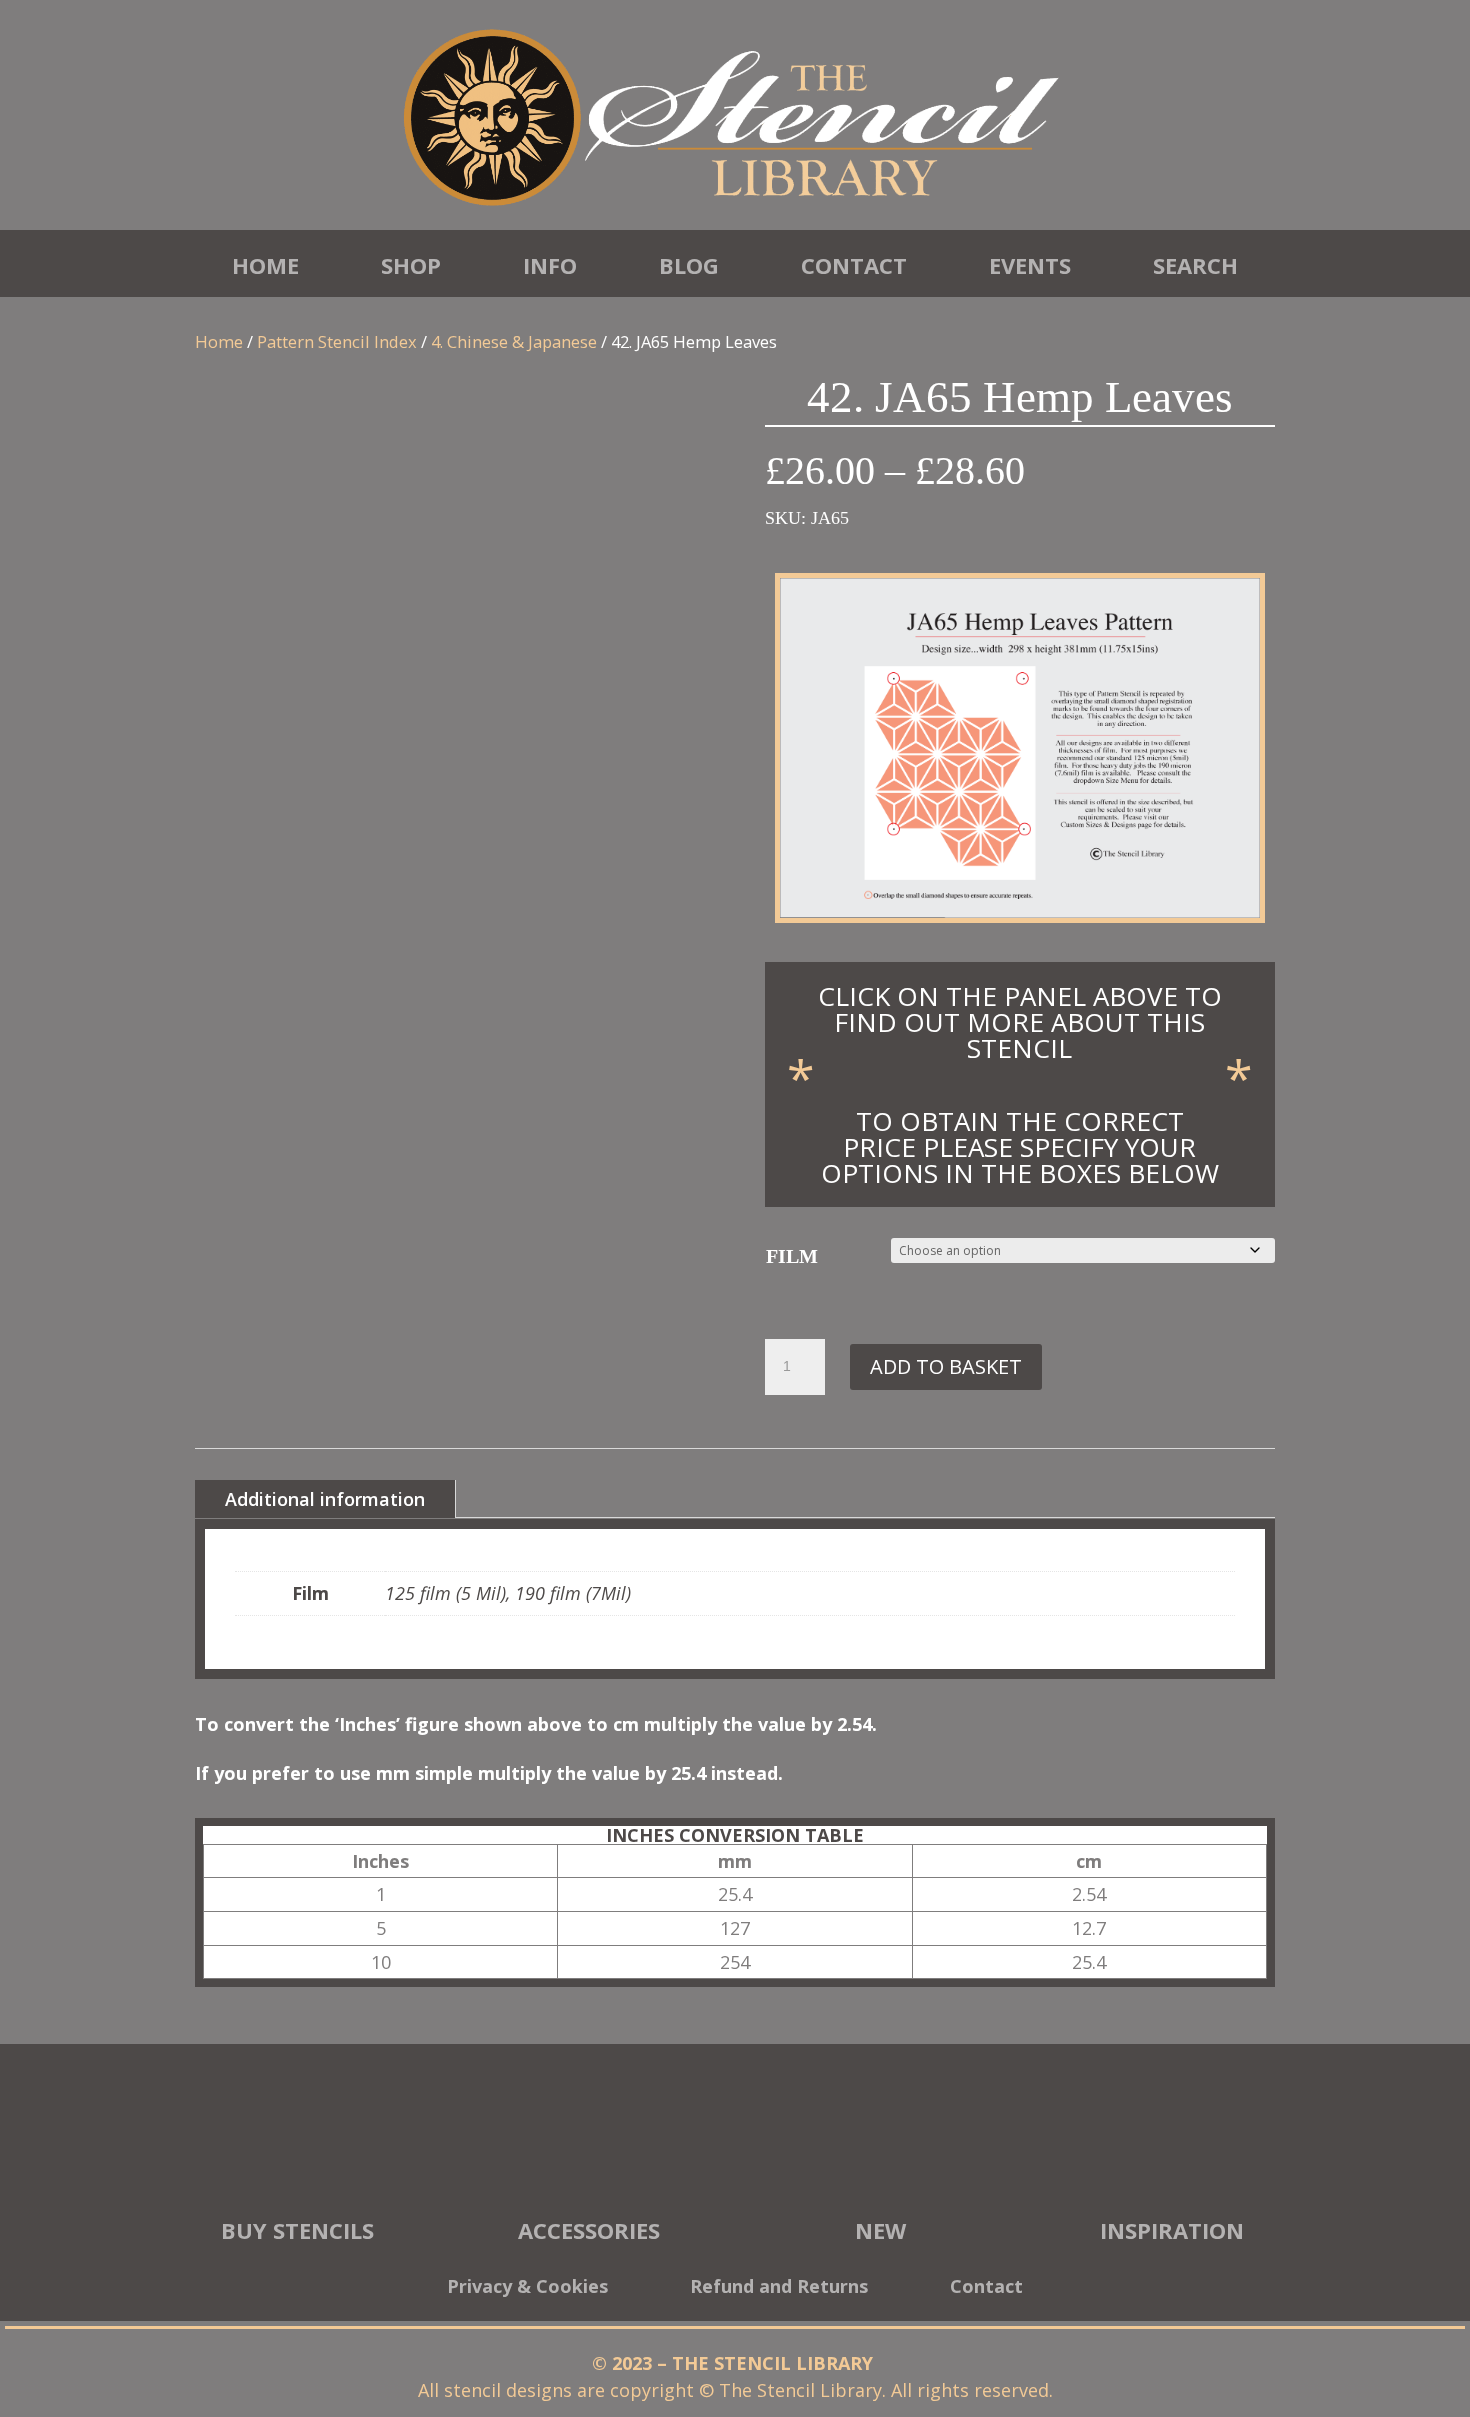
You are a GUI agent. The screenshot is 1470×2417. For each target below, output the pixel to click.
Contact (854, 265)
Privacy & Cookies (527, 2288)
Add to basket (946, 1366)
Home (265, 265)
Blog (689, 265)
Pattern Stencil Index (337, 341)
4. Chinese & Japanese (514, 341)
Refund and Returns (779, 2288)
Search (1195, 265)
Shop (411, 265)
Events (1030, 265)
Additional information (325, 1499)
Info (550, 265)
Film (792, 1256)
